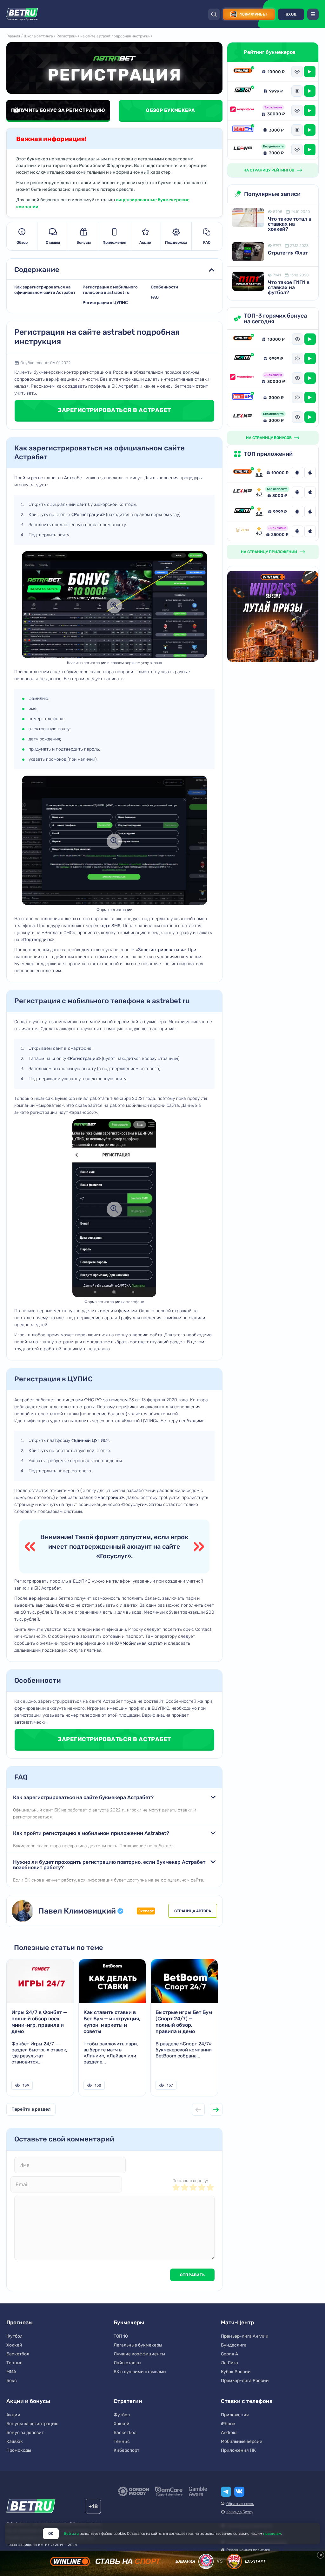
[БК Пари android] (297, 512)
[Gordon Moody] (133, 2491)
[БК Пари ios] (310, 512)
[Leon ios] (310, 492)
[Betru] (31, 2507)
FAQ (207, 242)
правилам (272, 2534)
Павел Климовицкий (77, 1911)
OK (51, 2534)
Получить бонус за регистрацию (58, 110)
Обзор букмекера (171, 110)
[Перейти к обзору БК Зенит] (242, 531)
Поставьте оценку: (190, 2181)
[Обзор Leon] (243, 149)
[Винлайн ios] (310, 473)
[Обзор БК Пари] (243, 91)
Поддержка (176, 242)
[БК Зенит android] (297, 531)
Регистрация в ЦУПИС (105, 303)
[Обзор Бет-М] (243, 130)
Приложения (114, 242)
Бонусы (84, 242)
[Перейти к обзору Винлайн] (242, 473)
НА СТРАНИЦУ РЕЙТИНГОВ (269, 170)
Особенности (164, 287)
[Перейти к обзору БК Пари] (242, 512)
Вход (291, 14)
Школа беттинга (38, 36)
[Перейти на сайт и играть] (310, 72)
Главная (13, 36)
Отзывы (53, 242)
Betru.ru (71, 2534)
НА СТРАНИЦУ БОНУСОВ (269, 438)
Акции (145, 242)
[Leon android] (297, 492)
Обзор (22, 242)
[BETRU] (22, 14)
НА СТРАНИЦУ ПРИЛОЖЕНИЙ (269, 552)
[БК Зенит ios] (310, 531)
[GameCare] (169, 2491)
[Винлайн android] (297, 473)
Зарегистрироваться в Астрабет (114, 410)
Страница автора (193, 1911)
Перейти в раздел (31, 2109)
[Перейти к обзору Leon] (242, 492)
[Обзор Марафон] (243, 110)
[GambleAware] (198, 2491)
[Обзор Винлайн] (243, 72)
